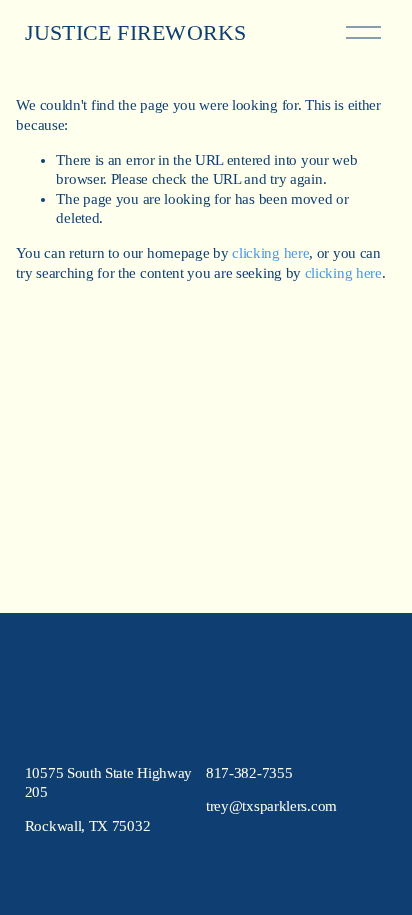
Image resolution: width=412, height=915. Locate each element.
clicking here (270, 253)
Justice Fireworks (136, 33)
